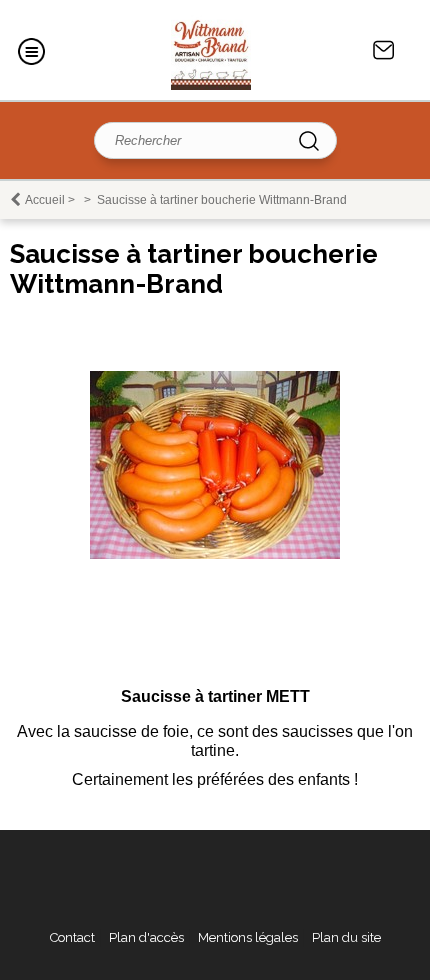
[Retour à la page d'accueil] (211, 50)
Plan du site (346, 937)
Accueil (45, 200)
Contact (384, 50)
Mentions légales (248, 937)
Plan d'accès (146, 937)
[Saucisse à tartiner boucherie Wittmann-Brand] (215, 554)
